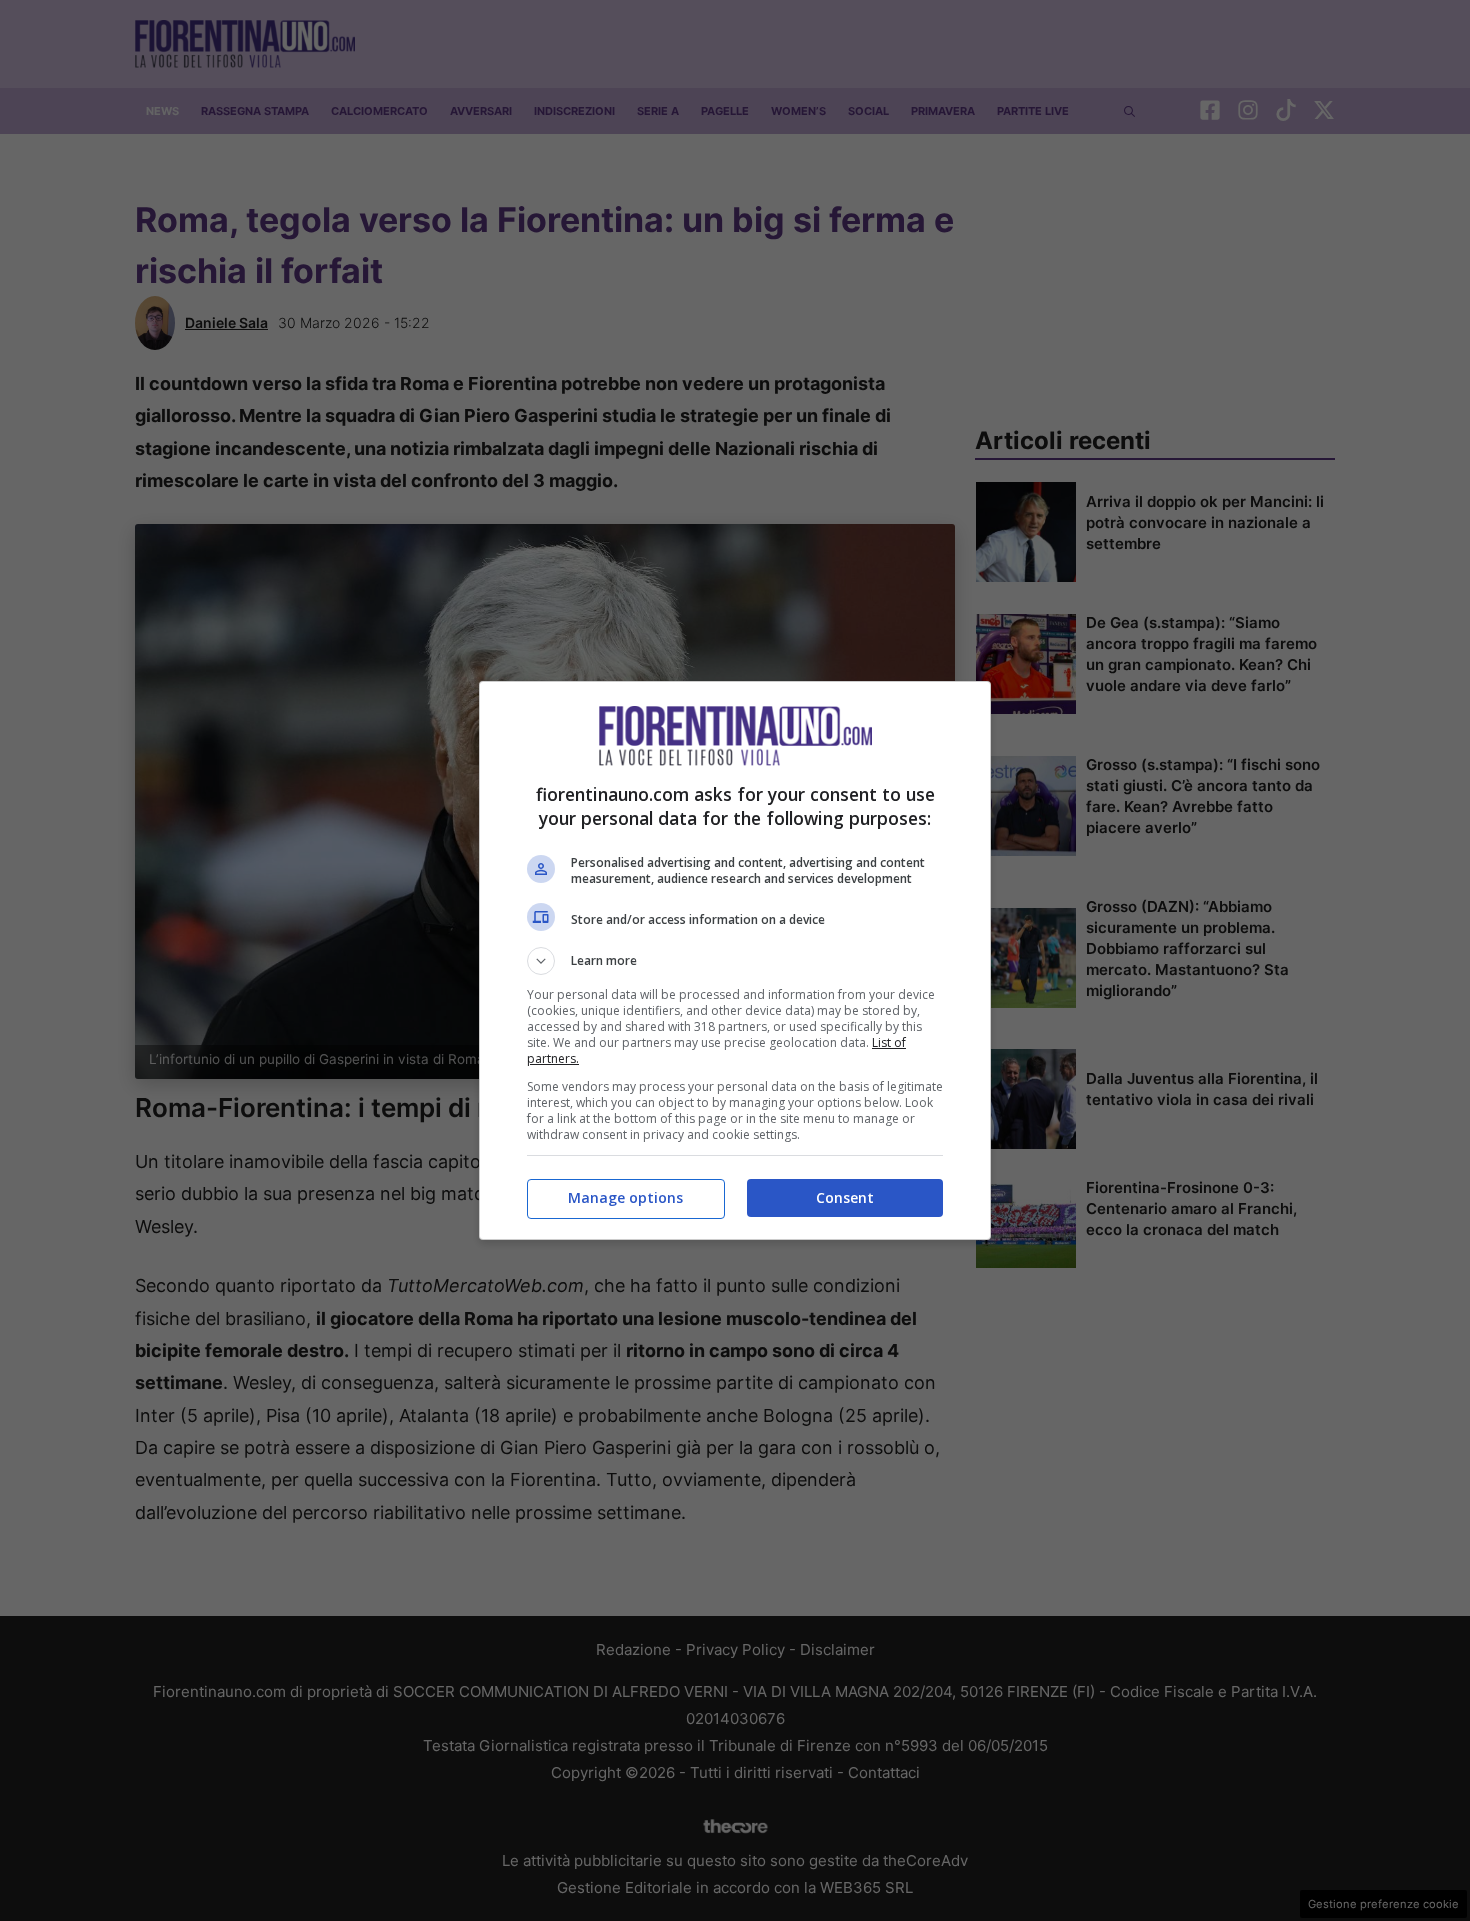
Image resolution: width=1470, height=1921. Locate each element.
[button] (735, 961)
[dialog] (735, 960)
